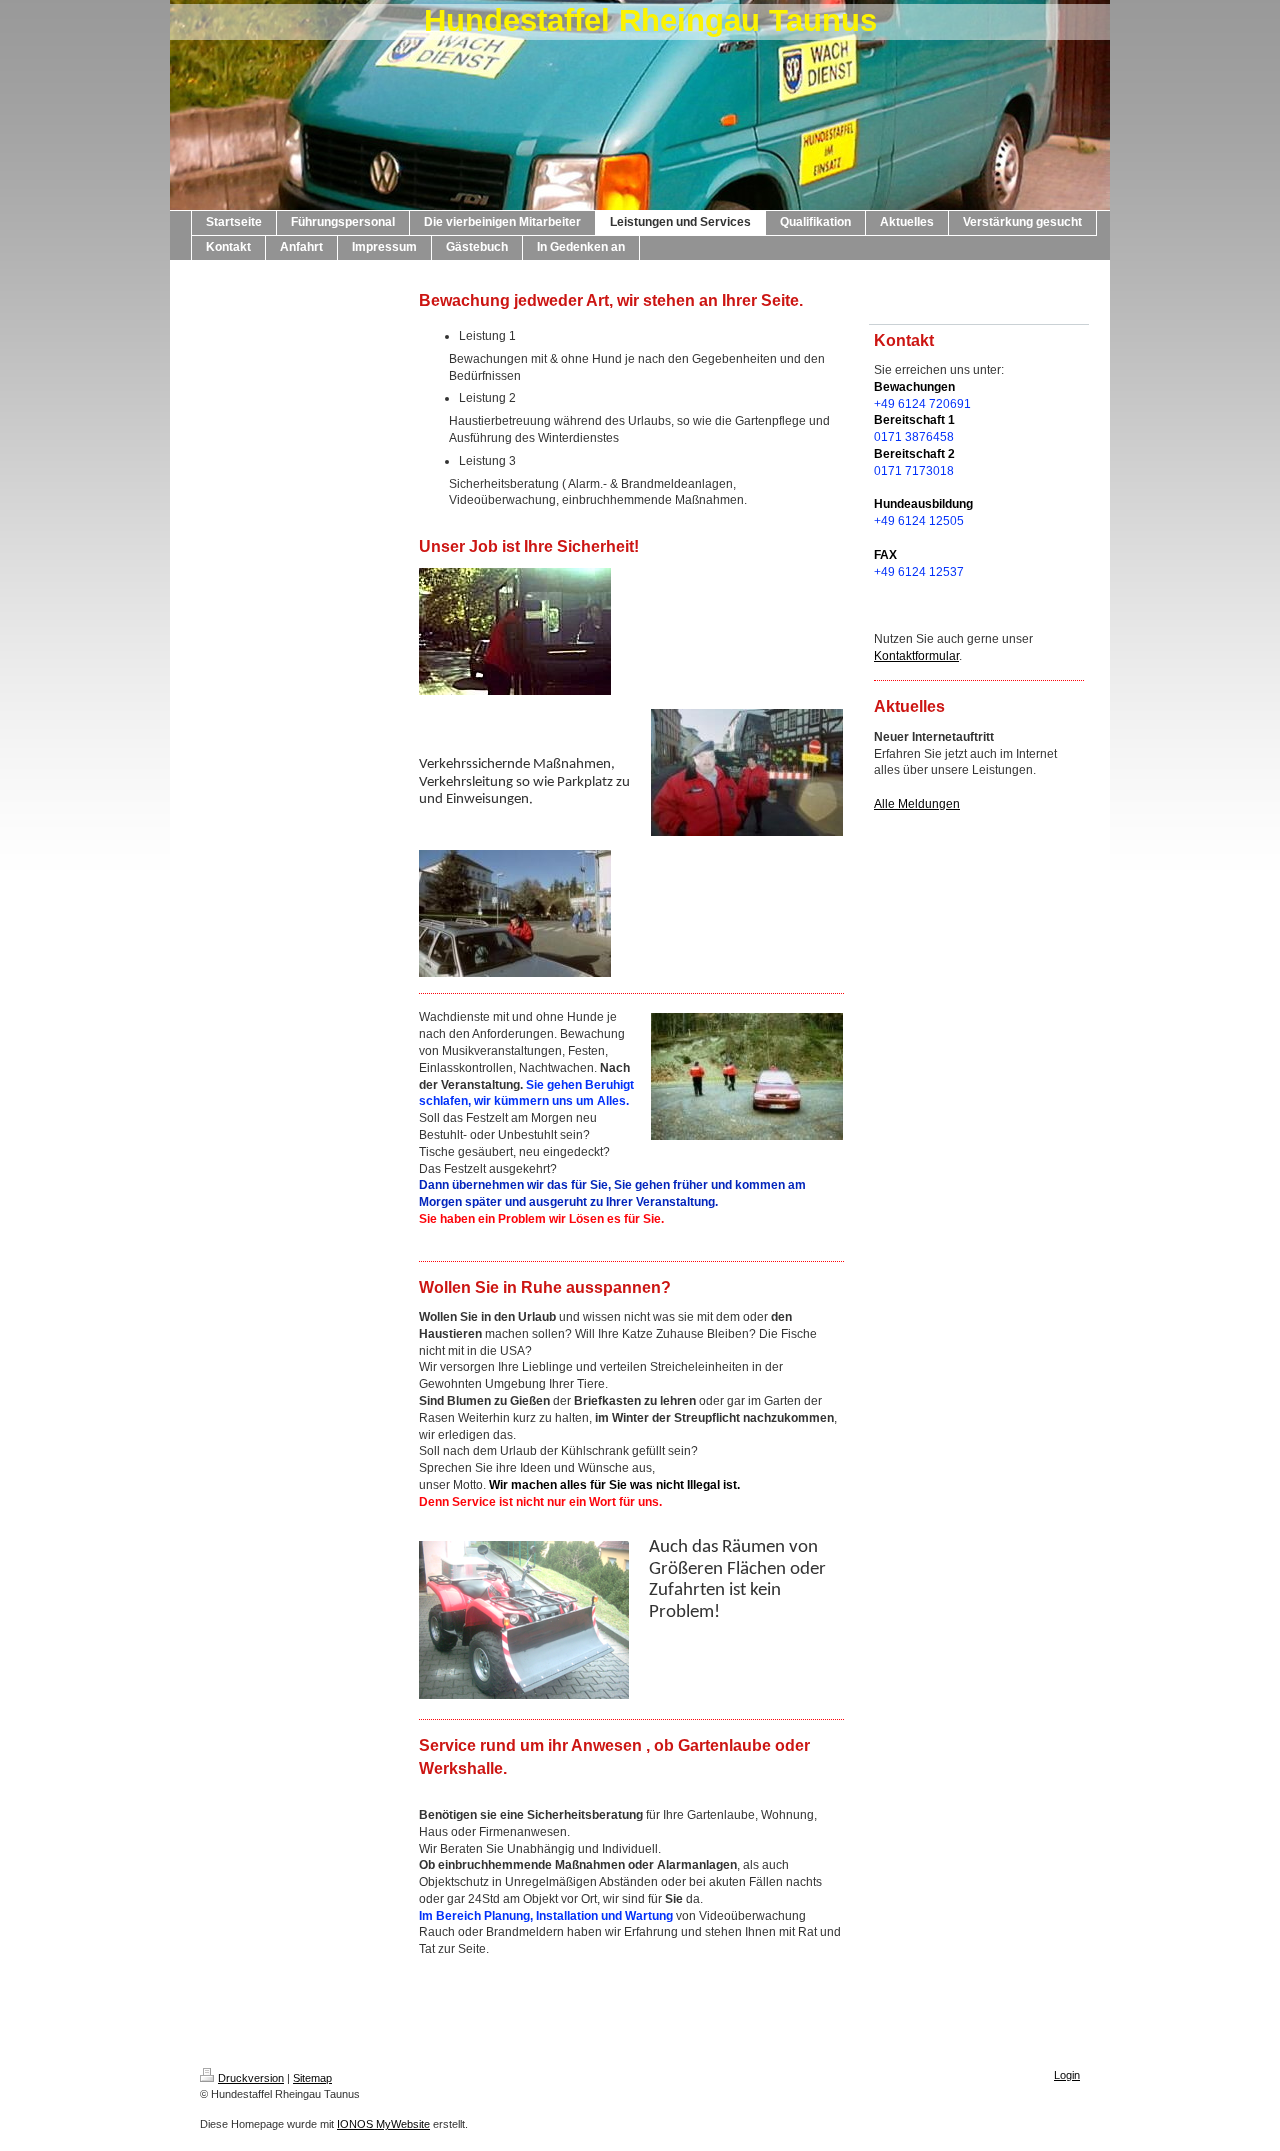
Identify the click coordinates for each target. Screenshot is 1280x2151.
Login (1067, 2075)
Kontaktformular (916, 656)
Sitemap (312, 2078)
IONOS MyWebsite (383, 2124)
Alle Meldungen (917, 804)
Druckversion (251, 2078)
